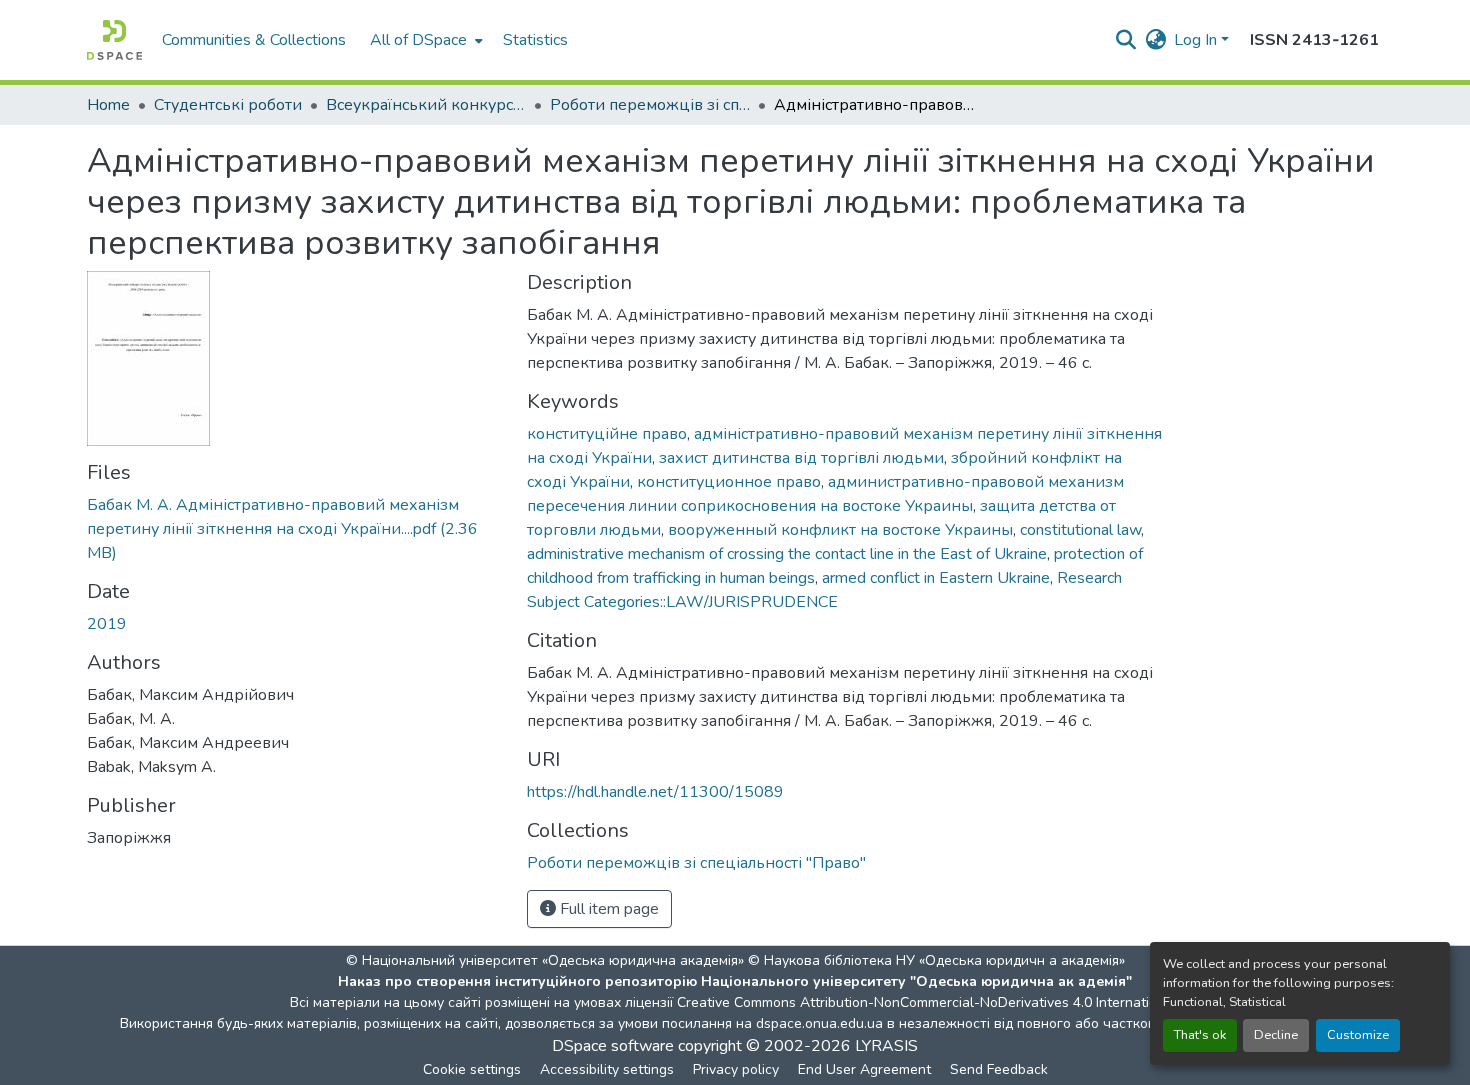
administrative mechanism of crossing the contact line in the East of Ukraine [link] (787, 554)
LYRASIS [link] (886, 1046)
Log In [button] (1197, 40)
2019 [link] (107, 624)
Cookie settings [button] (472, 1069)
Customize (1358, 1035)
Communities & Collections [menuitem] (254, 40)
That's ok (1200, 1035)
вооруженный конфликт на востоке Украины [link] (840, 530)
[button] (114, 40)
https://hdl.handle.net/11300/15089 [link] (655, 792)
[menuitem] (424, 40)
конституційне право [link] (607, 434)
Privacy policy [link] (736, 1069)
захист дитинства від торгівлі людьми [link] (801, 458)
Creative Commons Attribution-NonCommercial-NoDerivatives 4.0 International (927, 1002)
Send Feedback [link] (999, 1069)
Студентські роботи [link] (228, 105)
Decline (1276, 1035)
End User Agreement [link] (864, 1069)
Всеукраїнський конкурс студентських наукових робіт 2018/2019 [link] (426, 105)
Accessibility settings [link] (607, 1069)
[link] (295, 529)
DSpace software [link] (613, 1046)
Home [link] (108, 105)
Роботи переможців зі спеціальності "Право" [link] (650, 105)
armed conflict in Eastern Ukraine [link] (936, 578)
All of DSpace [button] (418, 40)
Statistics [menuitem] (535, 40)
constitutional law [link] (1080, 530)
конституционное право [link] (729, 482)
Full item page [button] (607, 909)
